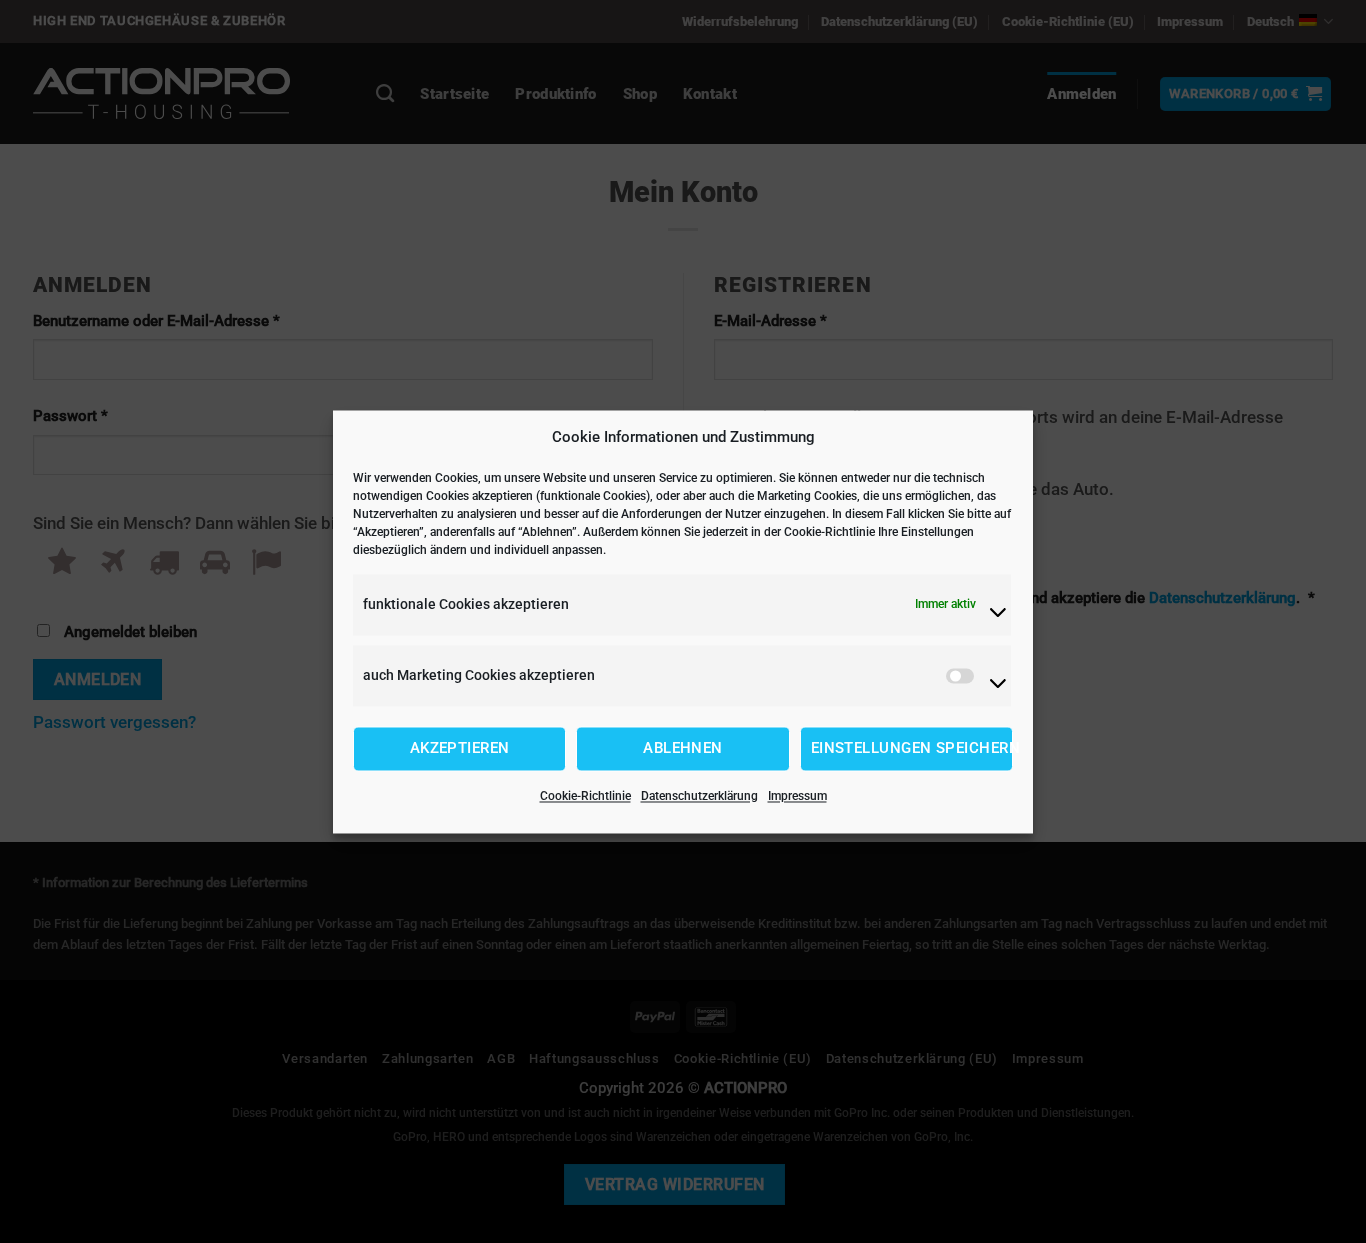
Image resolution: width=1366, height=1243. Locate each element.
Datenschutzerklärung (699, 796)
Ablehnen (683, 749)
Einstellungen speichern (912, 749)
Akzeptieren (460, 749)
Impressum (797, 796)
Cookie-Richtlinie (585, 796)
